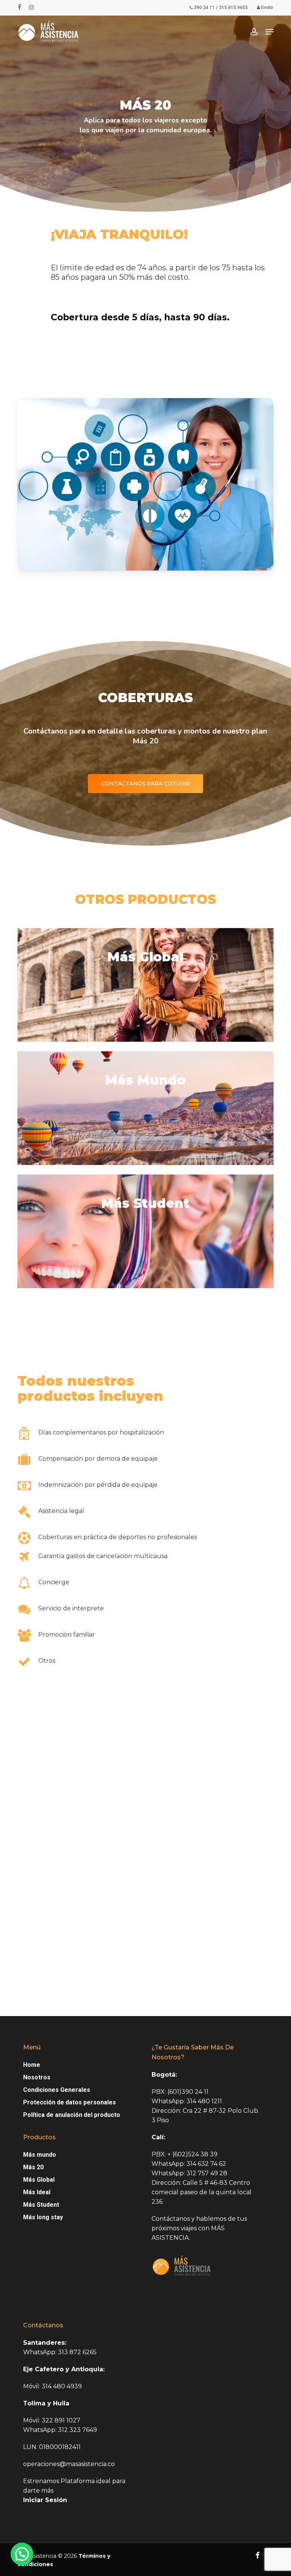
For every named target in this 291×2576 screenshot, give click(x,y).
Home (32, 2065)
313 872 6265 (77, 2352)
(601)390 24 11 (188, 2092)
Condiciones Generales (57, 2090)
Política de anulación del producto (72, 2115)
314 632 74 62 (206, 2164)
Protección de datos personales (70, 2102)
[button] (269, 32)
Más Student (41, 2205)
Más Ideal (37, 2192)
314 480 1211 (204, 2101)
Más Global (39, 2180)
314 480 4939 (61, 2386)
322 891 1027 (60, 2420)
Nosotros (37, 2077)
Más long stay (43, 2217)
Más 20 (33, 2167)
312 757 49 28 (206, 2173)
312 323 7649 (77, 2430)
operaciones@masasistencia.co (69, 2464)
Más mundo (40, 2155)
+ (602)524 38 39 (192, 2154)
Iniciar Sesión (45, 2500)
